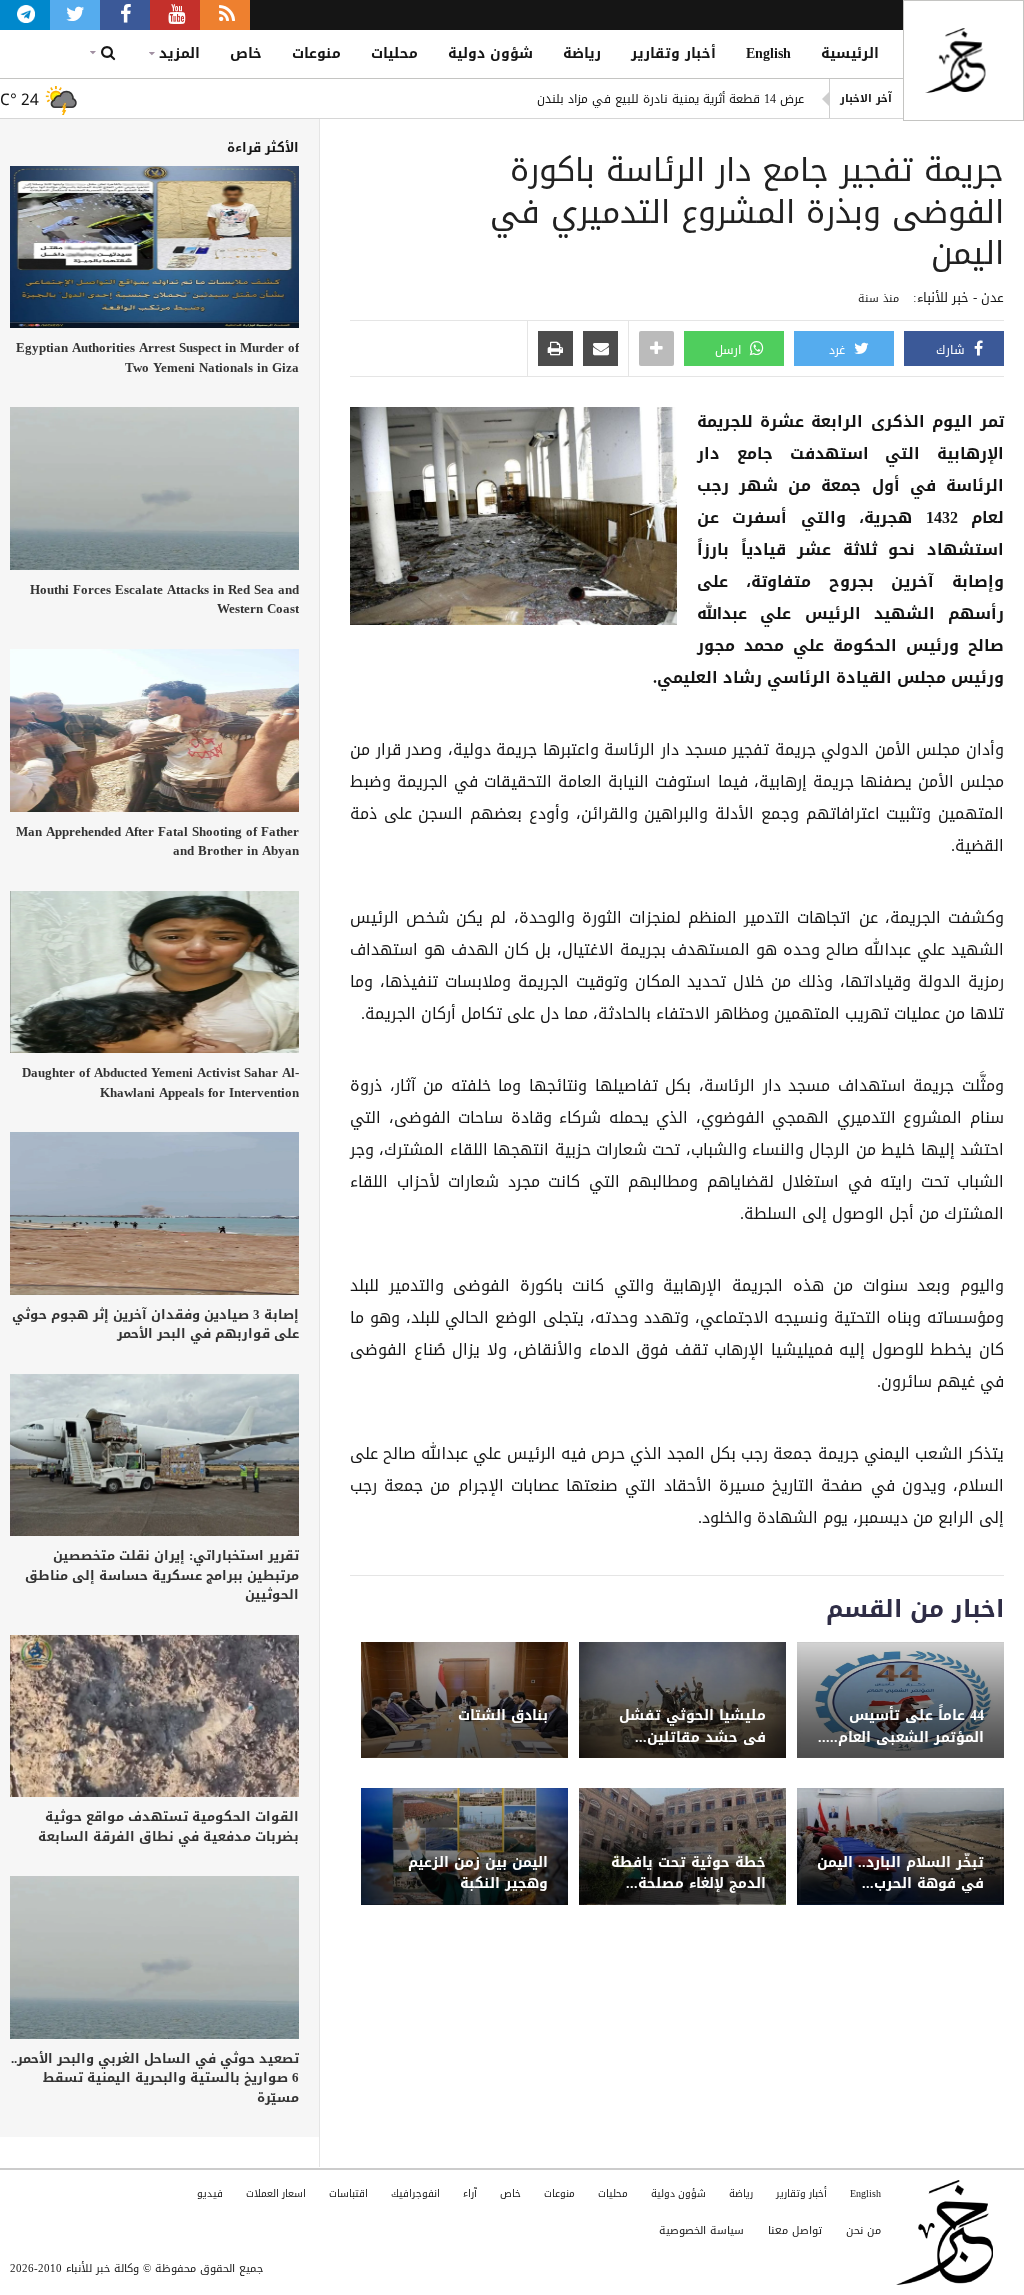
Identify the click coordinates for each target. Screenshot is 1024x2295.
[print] (555, 350)
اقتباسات (348, 2193)
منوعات (316, 53)
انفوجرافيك (415, 2193)
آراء (470, 2193)
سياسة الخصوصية (701, 2230)
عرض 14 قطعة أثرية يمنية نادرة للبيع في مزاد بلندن (670, 99)
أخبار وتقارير (673, 53)
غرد (839, 350)
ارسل (730, 350)
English (768, 53)
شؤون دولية (490, 53)
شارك (952, 350)
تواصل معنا (795, 2230)
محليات (394, 53)
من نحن (863, 2230)
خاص (246, 53)
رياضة (582, 53)
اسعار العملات (276, 2193)
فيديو (210, 2193)
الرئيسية (850, 53)
